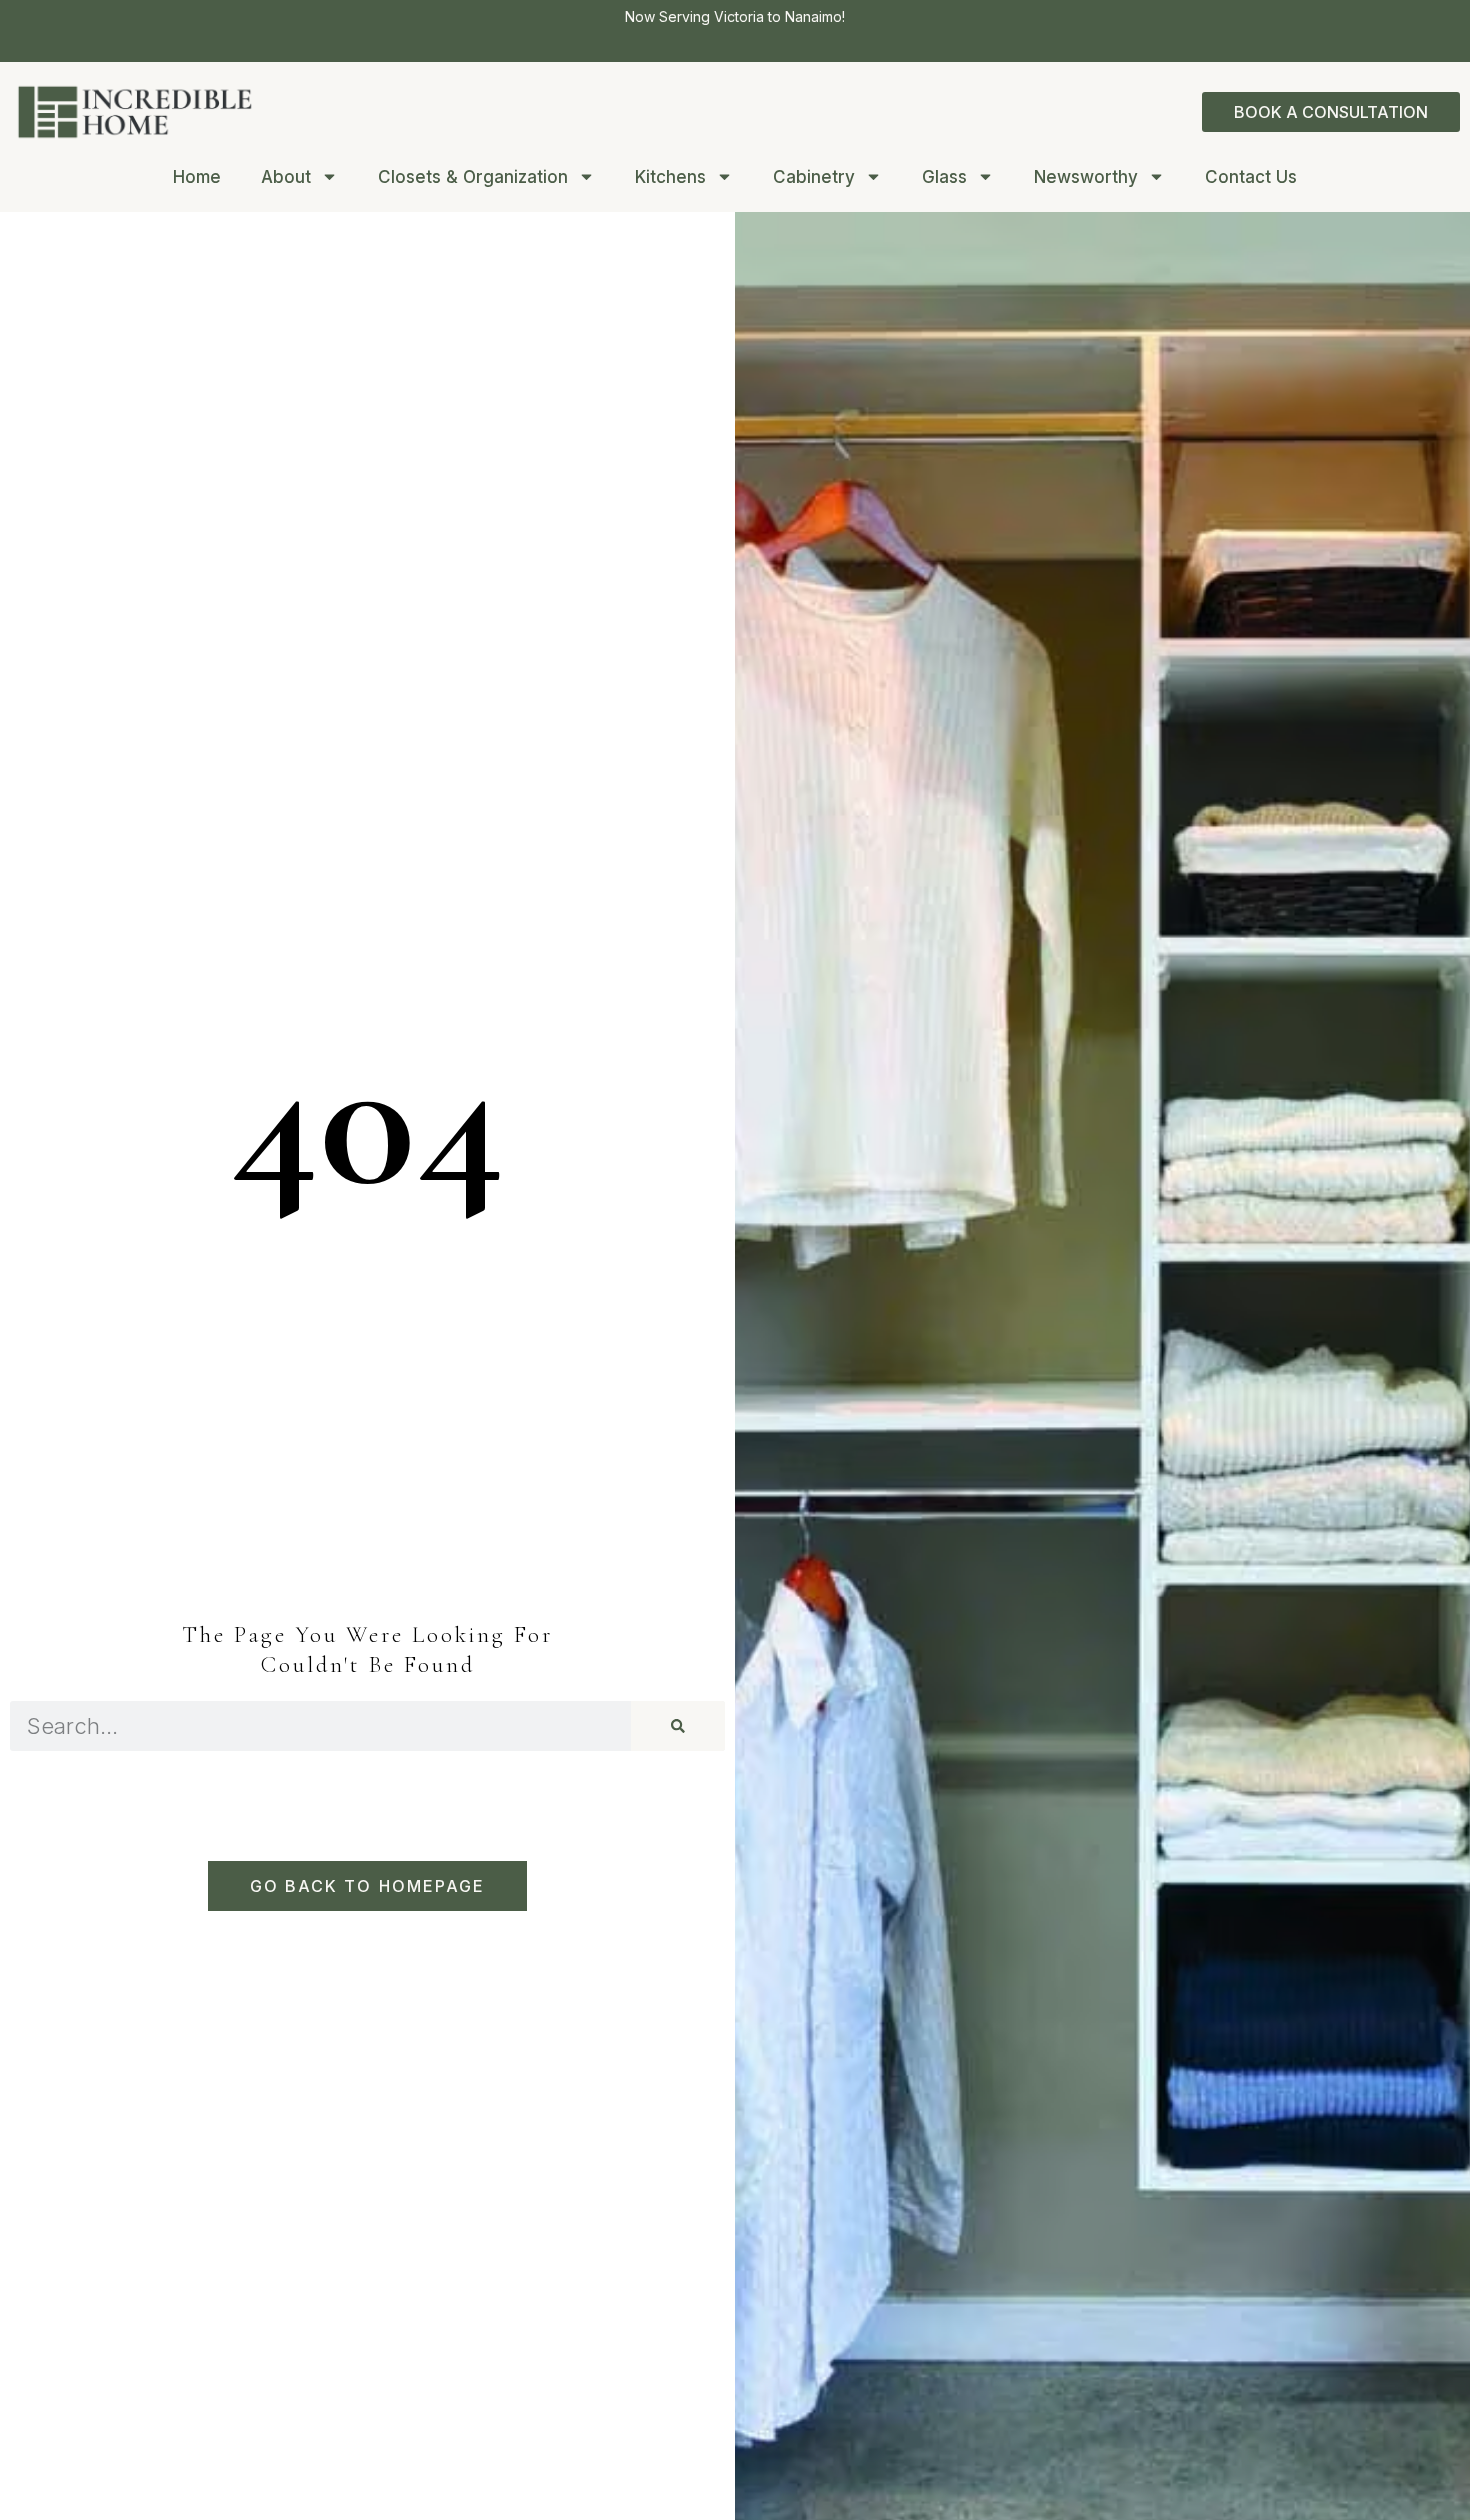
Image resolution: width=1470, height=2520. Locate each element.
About (286, 177)
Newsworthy (1086, 177)
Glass (944, 177)
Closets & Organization (473, 177)
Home (197, 177)
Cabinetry (814, 177)
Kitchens (670, 177)
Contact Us (1251, 177)
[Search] (678, 1726)
